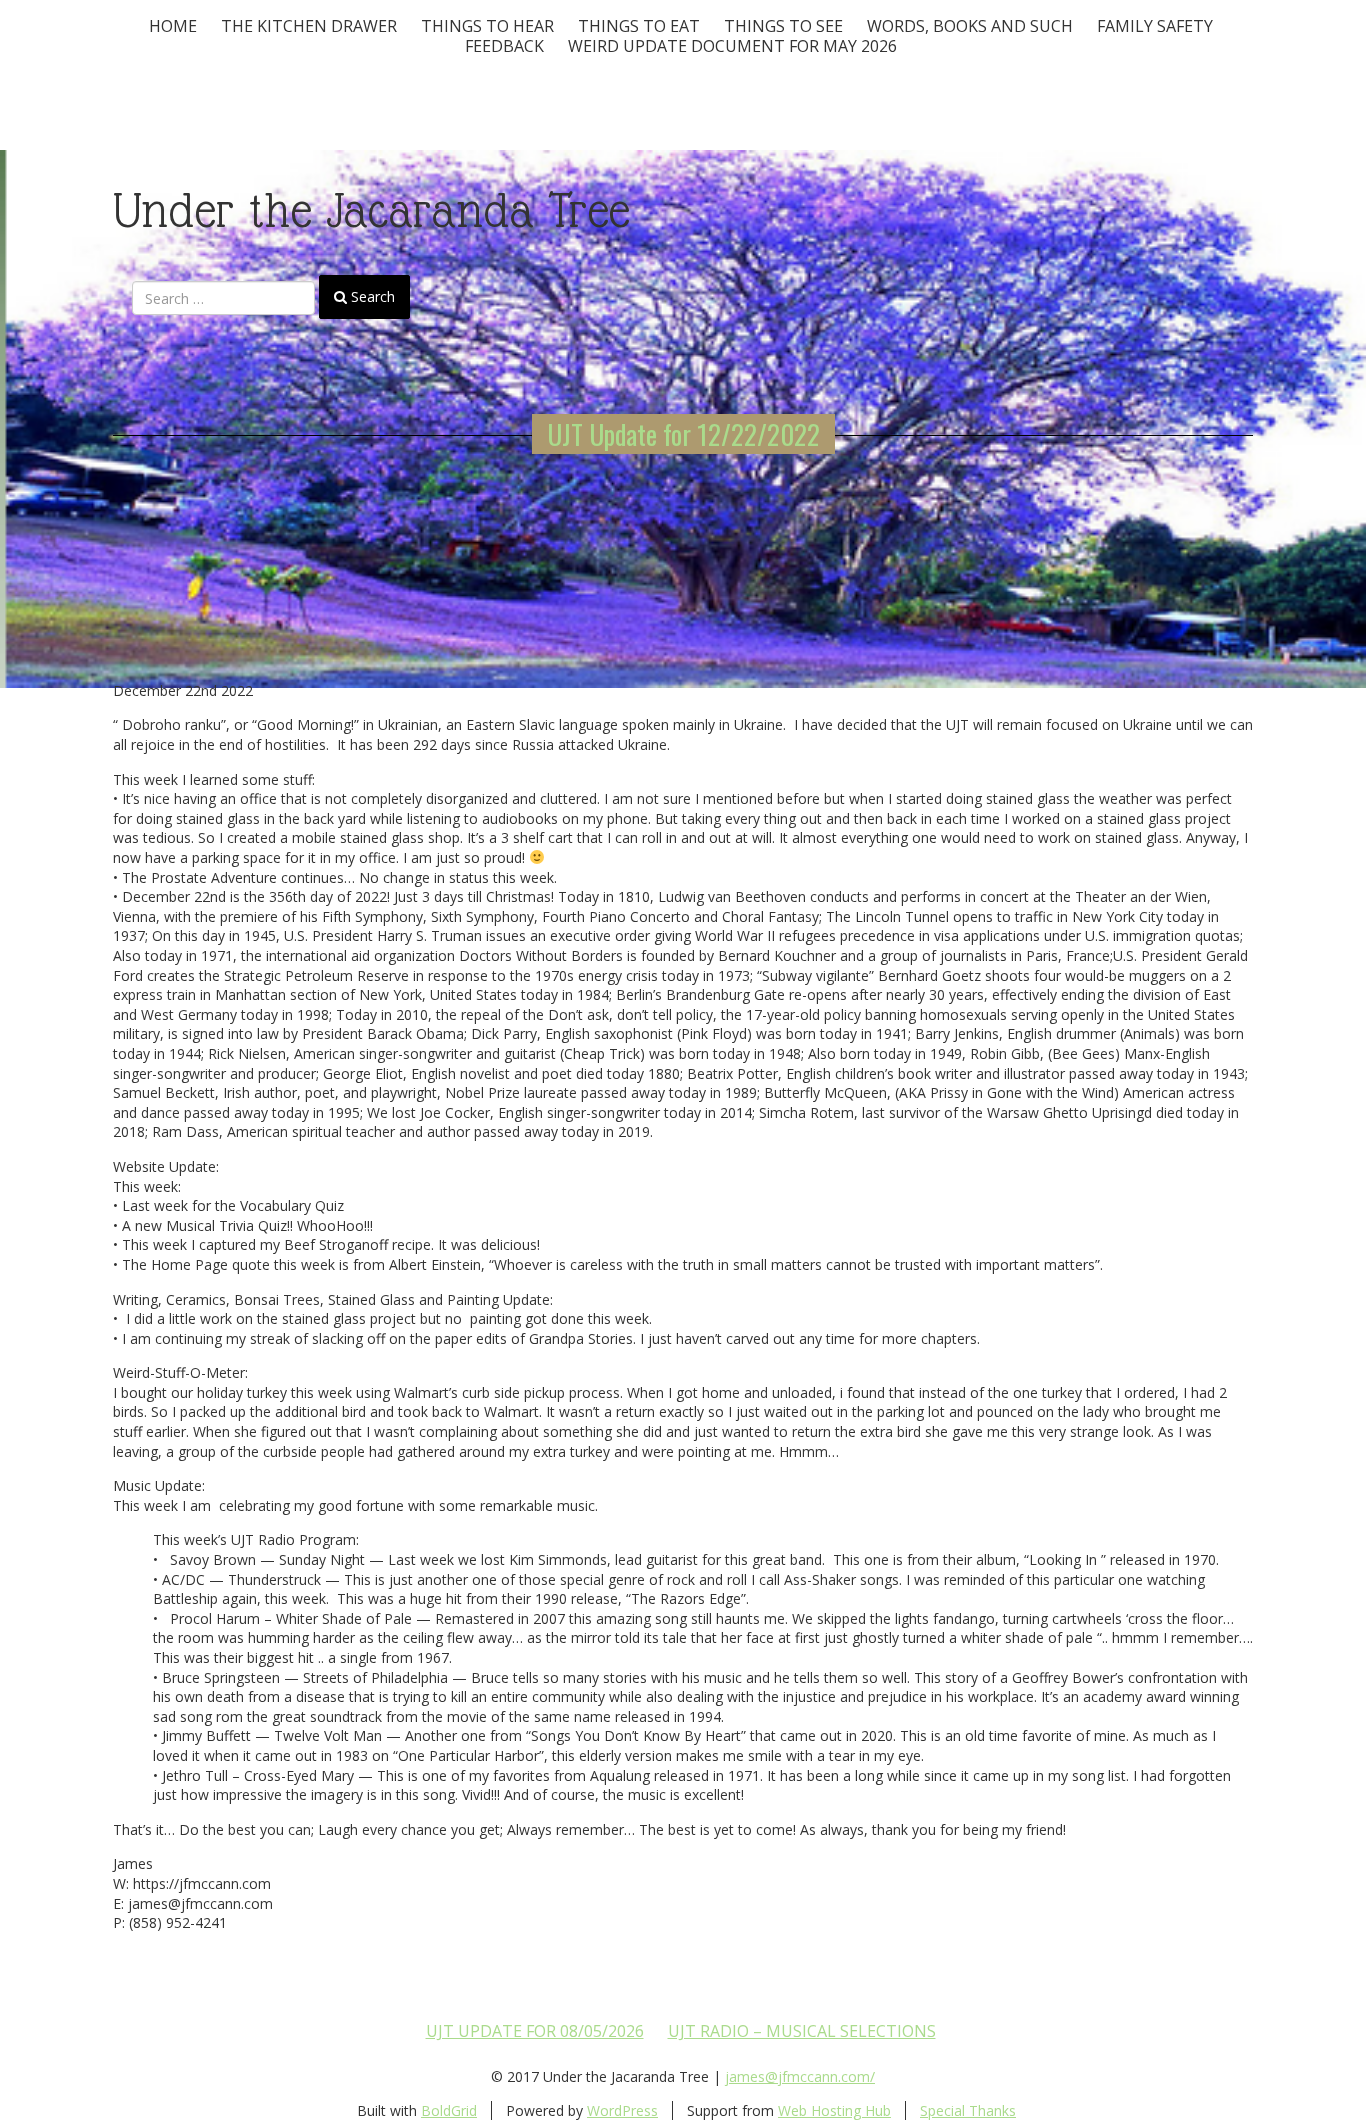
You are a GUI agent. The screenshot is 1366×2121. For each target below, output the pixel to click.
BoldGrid (449, 2110)
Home (173, 26)
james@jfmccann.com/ (800, 2076)
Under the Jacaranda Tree (371, 210)
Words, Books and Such (970, 26)
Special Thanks (968, 2110)
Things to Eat (639, 26)
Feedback (504, 46)
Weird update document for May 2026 (732, 46)
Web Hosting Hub (834, 2110)
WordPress (622, 2110)
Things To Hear (487, 26)
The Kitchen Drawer (309, 26)
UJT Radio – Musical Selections (802, 2031)
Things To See (783, 26)
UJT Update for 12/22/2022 (683, 434)
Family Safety (1155, 26)
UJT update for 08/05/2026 (535, 2031)
